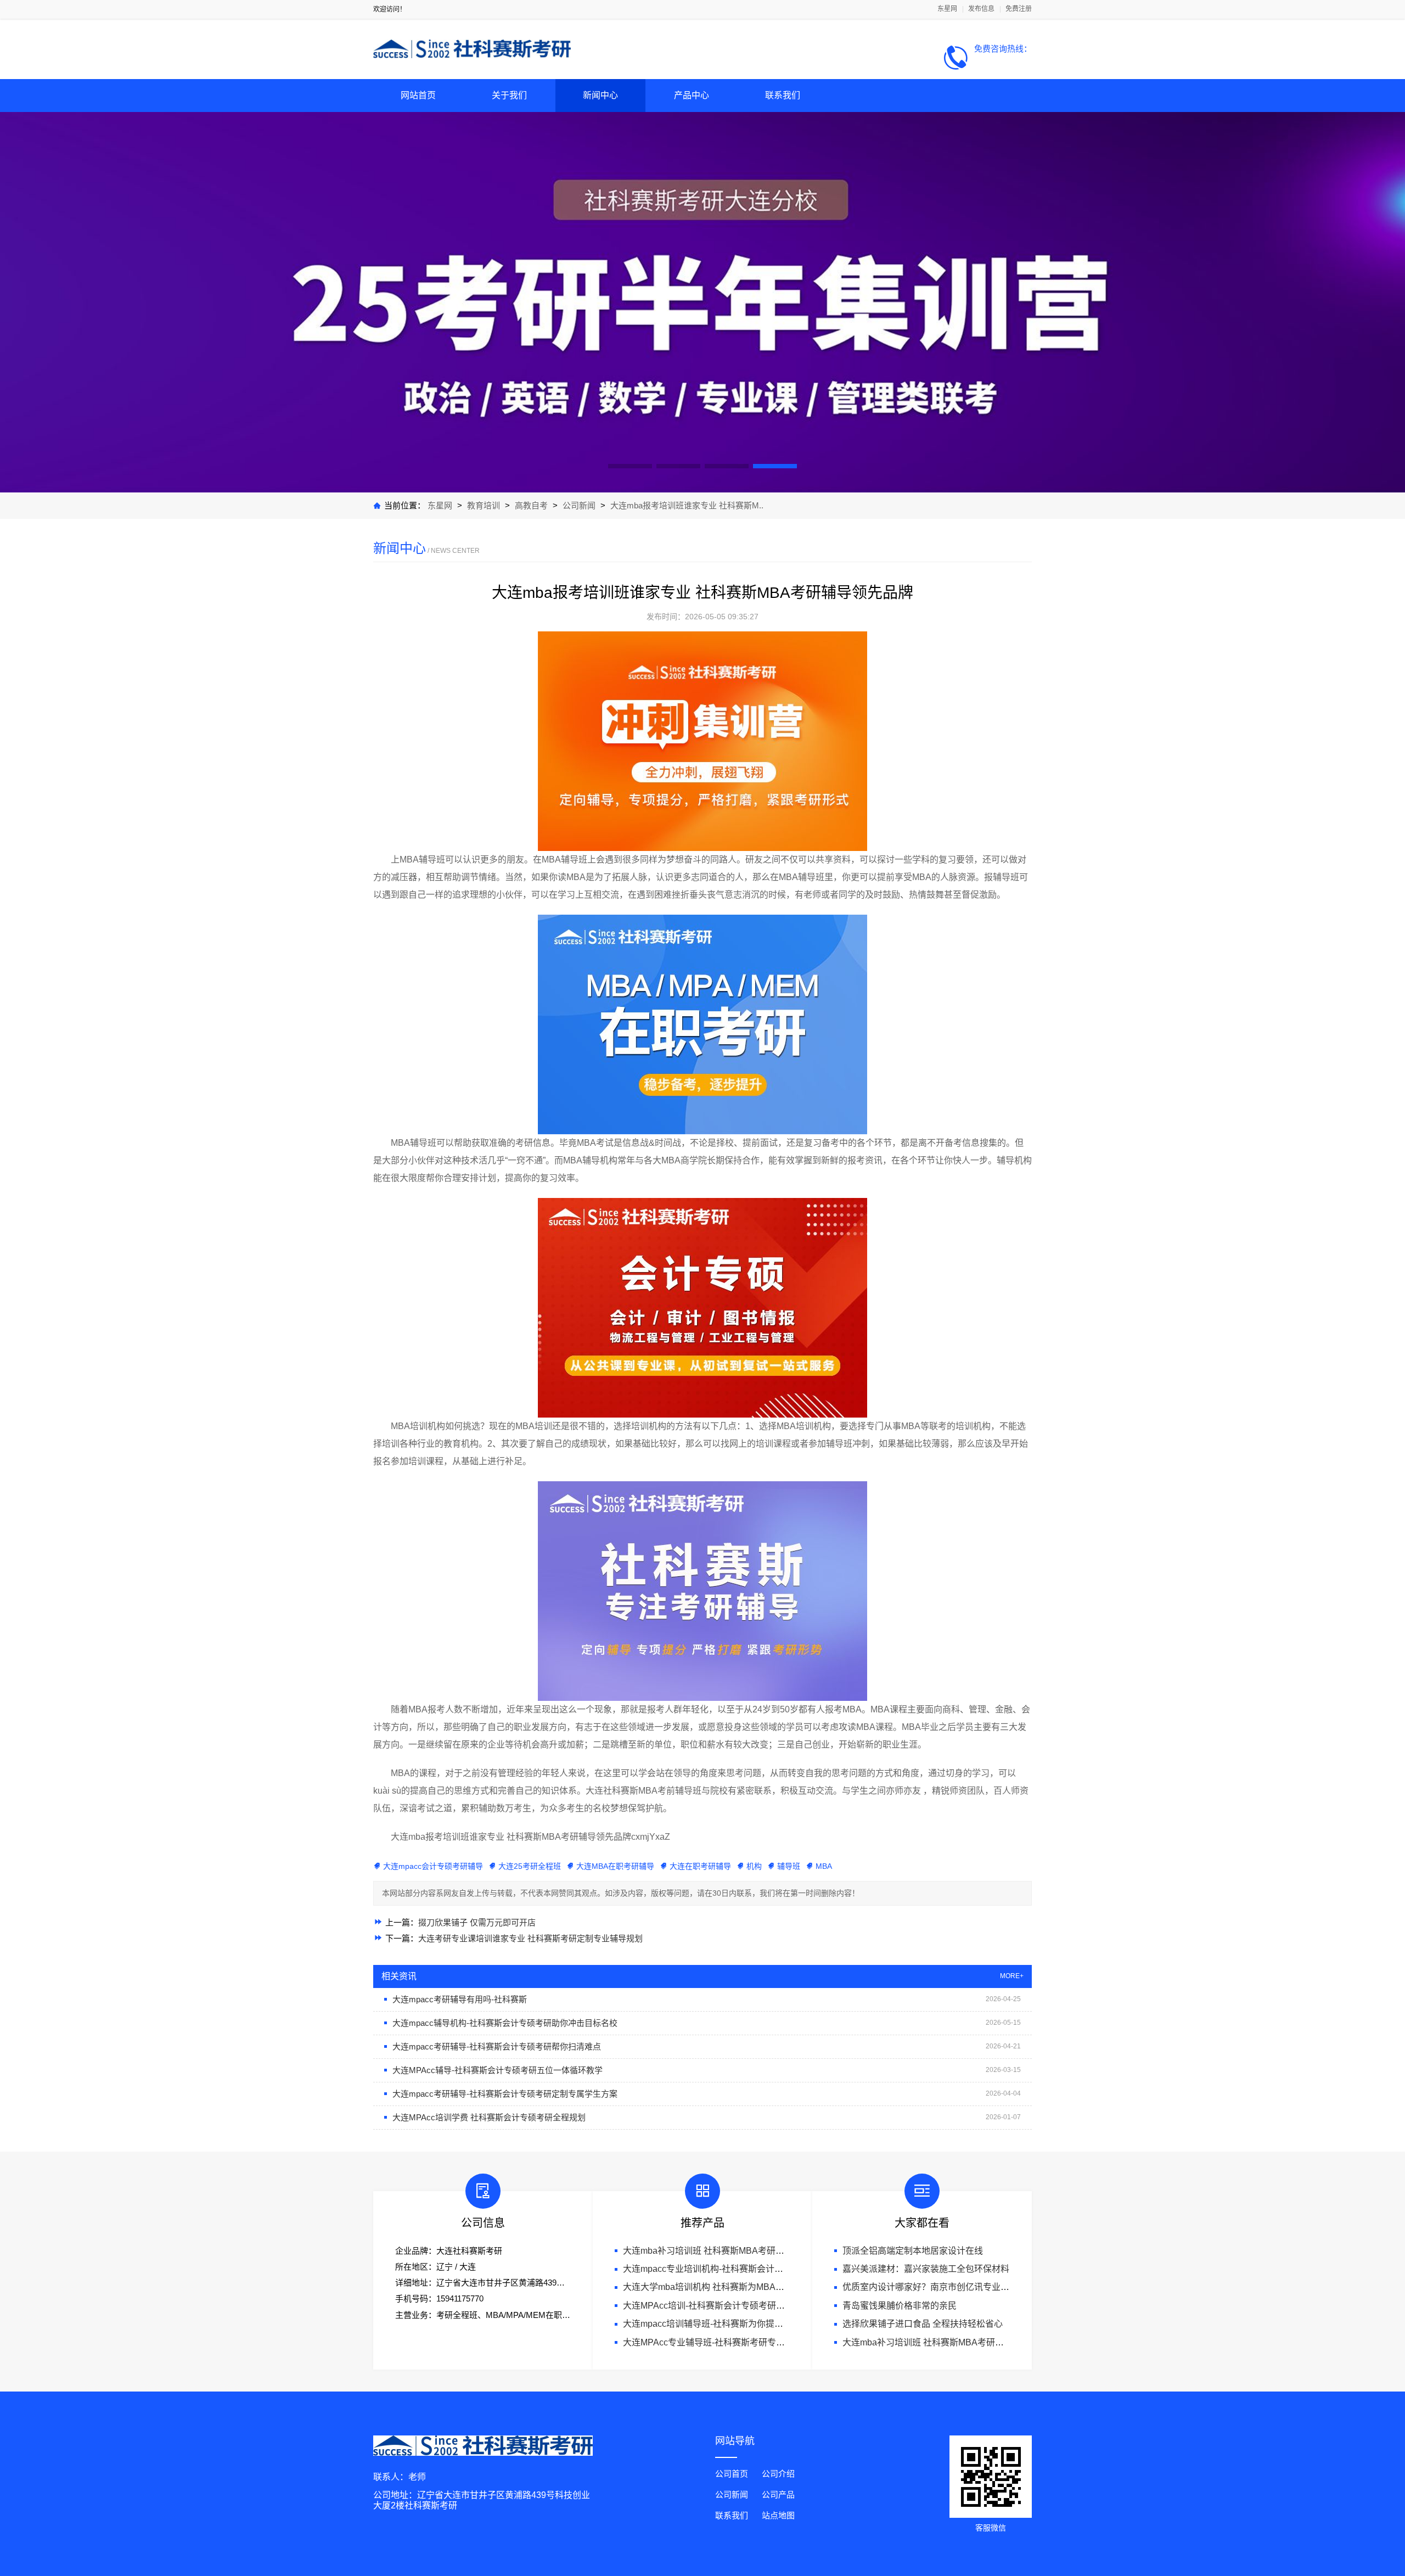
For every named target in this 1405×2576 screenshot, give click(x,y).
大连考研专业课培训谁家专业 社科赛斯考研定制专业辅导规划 (530, 1938)
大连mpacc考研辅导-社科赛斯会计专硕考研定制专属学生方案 (505, 2094)
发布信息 (981, 9)
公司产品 (778, 2494)
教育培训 (484, 505)
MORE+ (1012, 1976)
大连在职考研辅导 (700, 1866)
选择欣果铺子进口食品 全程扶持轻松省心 (923, 2324)
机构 (754, 1866)
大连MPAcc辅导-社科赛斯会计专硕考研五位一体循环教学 (498, 2070)
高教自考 (532, 505)
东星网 (947, 9)
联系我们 (783, 95)
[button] (630, 466)
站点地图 (778, 2515)
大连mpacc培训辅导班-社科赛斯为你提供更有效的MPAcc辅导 (743, 2324)
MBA (824, 1866)
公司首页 (732, 2474)
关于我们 (509, 95)
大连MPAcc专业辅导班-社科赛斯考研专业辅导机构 (721, 2342)
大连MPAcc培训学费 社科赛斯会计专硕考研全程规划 (489, 2117)
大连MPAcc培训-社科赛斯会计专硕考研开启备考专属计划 (735, 2306)
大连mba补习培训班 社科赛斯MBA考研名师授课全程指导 (734, 2251)
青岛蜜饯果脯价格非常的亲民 (900, 2306)
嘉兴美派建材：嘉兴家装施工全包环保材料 (926, 2269)
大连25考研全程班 (530, 1866)
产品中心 (692, 95)
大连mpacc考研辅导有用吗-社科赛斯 (460, 1999)
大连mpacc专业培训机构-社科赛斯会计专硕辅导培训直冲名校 (743, 2269)
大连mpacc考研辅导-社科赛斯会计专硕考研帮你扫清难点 (497, 2046)
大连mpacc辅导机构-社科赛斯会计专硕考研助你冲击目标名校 (505, 2023)
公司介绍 (778, 2474)
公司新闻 (579, 505)
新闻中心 (600, 95)
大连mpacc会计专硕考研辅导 (433, 1866)
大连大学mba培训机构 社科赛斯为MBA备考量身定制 (726, 2287)
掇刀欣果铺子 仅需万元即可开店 (477, 1922)
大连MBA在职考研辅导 (615, 1866)
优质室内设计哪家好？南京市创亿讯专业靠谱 (930, 2287)
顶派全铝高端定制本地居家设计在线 (913, 2251)
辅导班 (789, 1866)
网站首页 (418, 95)
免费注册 (1019, 9)
